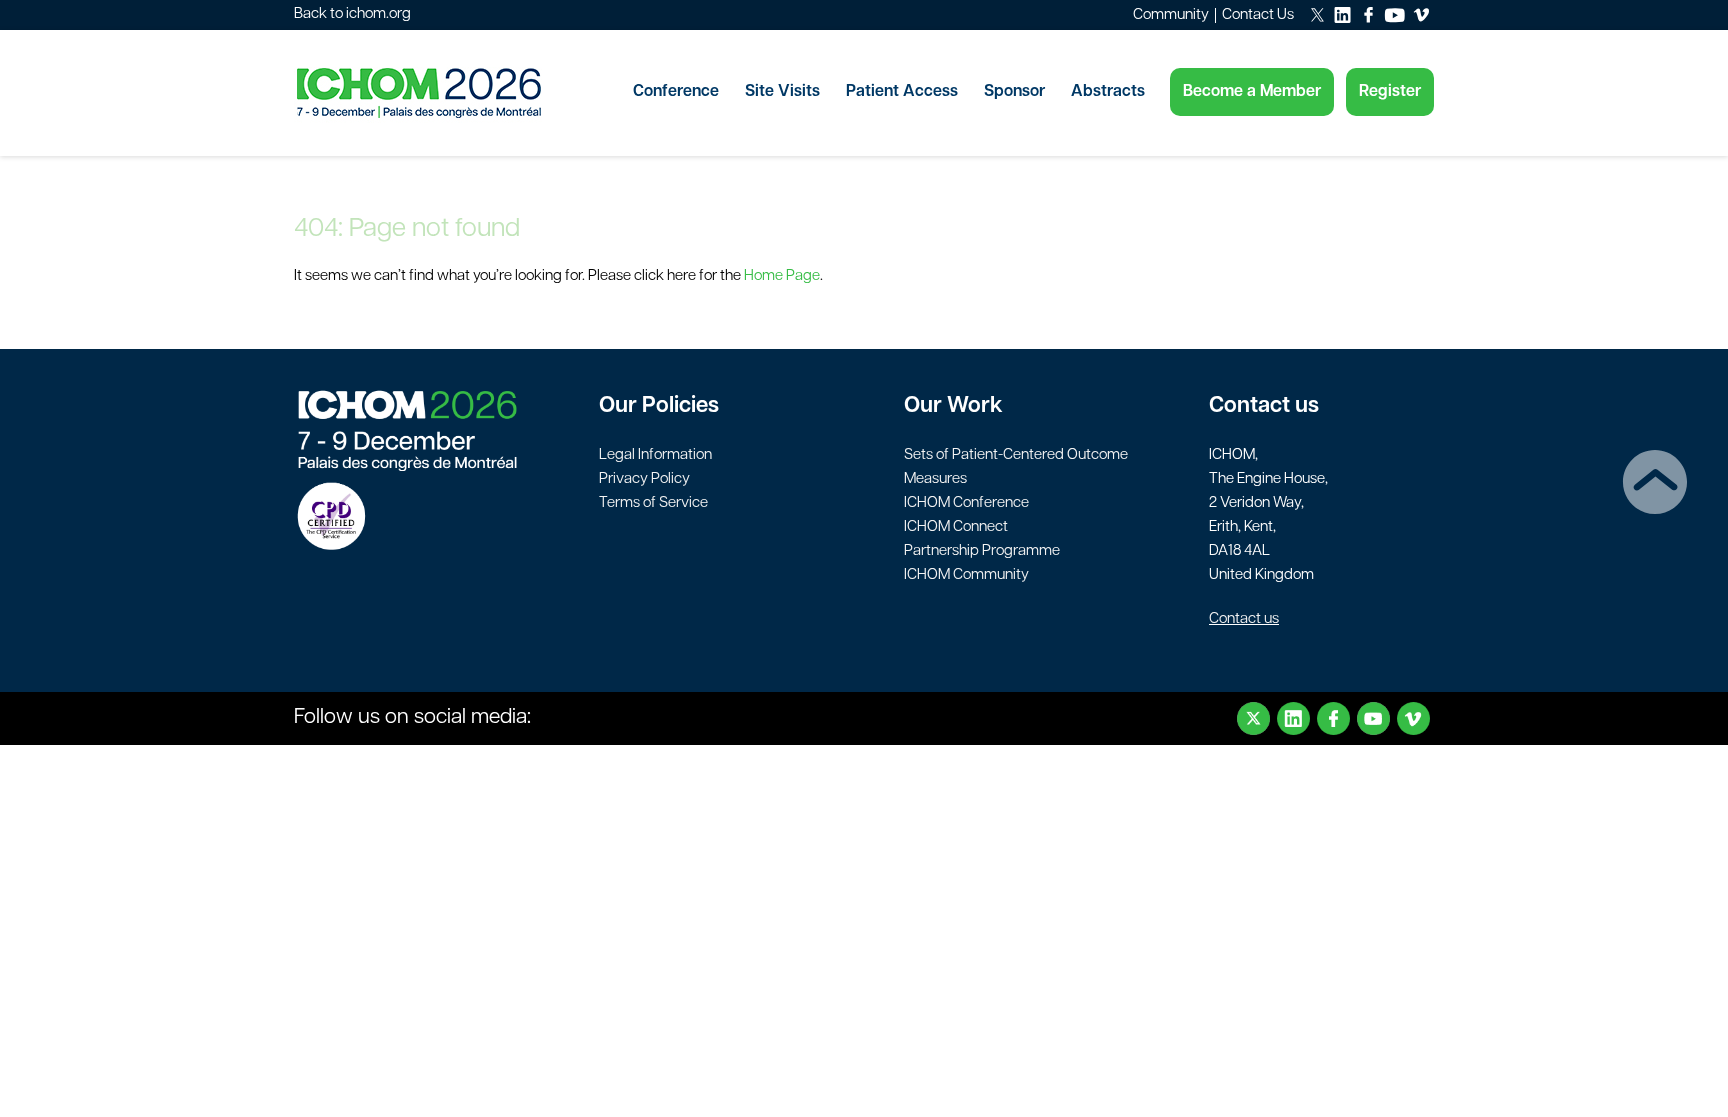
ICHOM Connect (956, 527)
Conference (676, 92)
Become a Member (1252, 92)
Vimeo (1413, 718)
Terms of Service (653, 503)
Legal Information (655, 455)
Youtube (1373, 718)
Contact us (1244, 619)
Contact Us (1258, 15)
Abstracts (1108, 92)
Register (1390, 92)
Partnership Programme (982, 551)
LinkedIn (1293, 718)
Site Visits (782, 92)
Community (1171, 15)
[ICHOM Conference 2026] (454, 93)
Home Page (782, 276)
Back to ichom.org (352, 14)
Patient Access (902, 92)
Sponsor (1014, 92)
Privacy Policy (644, 479)
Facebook (1333, 718)
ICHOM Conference (966, 503)
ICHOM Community (966, 575)
